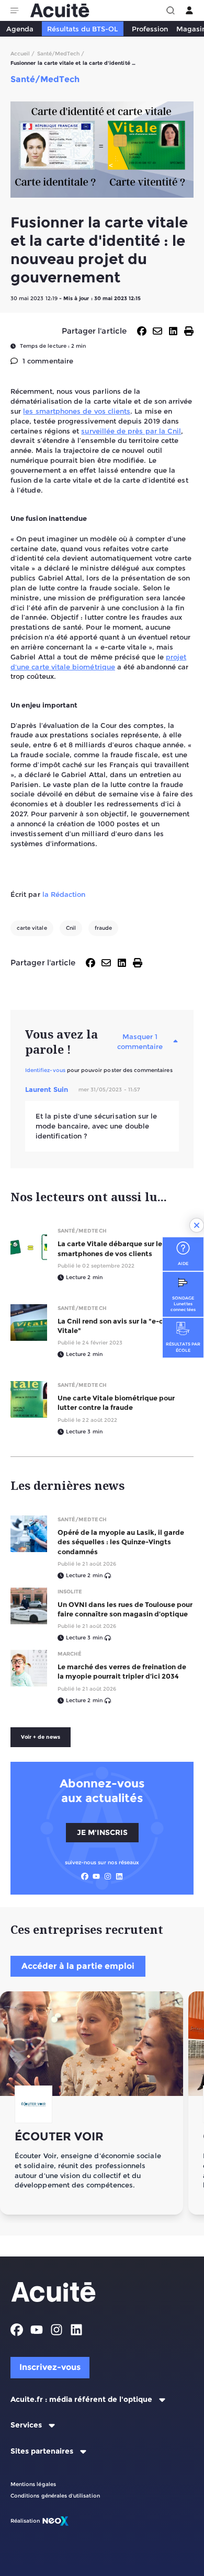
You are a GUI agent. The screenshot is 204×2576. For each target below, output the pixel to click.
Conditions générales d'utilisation (55, 2496)
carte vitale (32, 928)
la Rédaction (64, 894)
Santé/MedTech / (61, 54)
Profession (150, 29)
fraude (103, 928)
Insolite (70, 1592)
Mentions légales (33, 2484)
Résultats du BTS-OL (82, 29)
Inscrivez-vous (50, 2367)
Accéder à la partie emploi (78, 1966)
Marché (70, 1654)
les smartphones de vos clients (77, 411)
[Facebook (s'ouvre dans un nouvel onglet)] (85, 1876)
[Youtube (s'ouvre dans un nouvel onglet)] (96, 1876)
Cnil (71, 928)
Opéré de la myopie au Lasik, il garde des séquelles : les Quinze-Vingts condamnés (121, 1542)
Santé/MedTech (82, 1231)
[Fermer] (197, 1225)
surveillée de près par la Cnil (131, 431)
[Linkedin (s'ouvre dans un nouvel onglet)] (119, 1876)
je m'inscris (102, 1832)
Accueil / (23, 54)
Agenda (20, 29)
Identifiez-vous (45, 1070)
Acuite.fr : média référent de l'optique (81, 2400)
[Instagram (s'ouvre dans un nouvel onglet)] (108, 1876)
